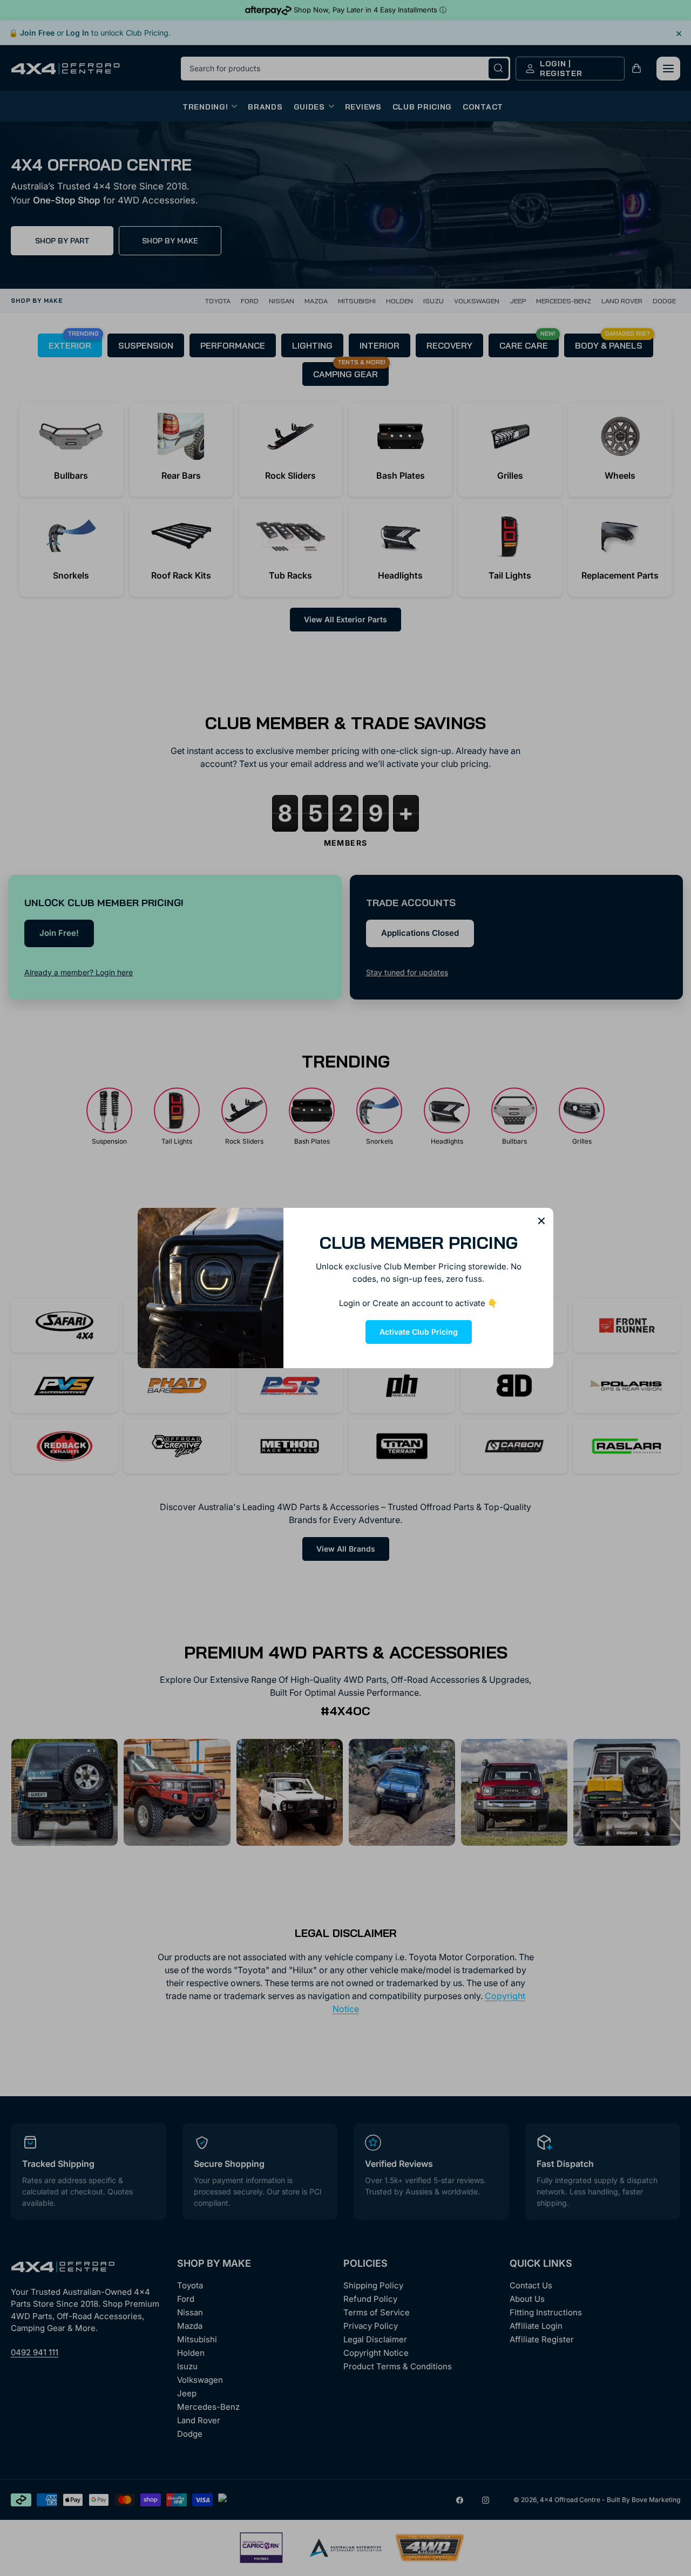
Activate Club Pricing (419, 1332)
